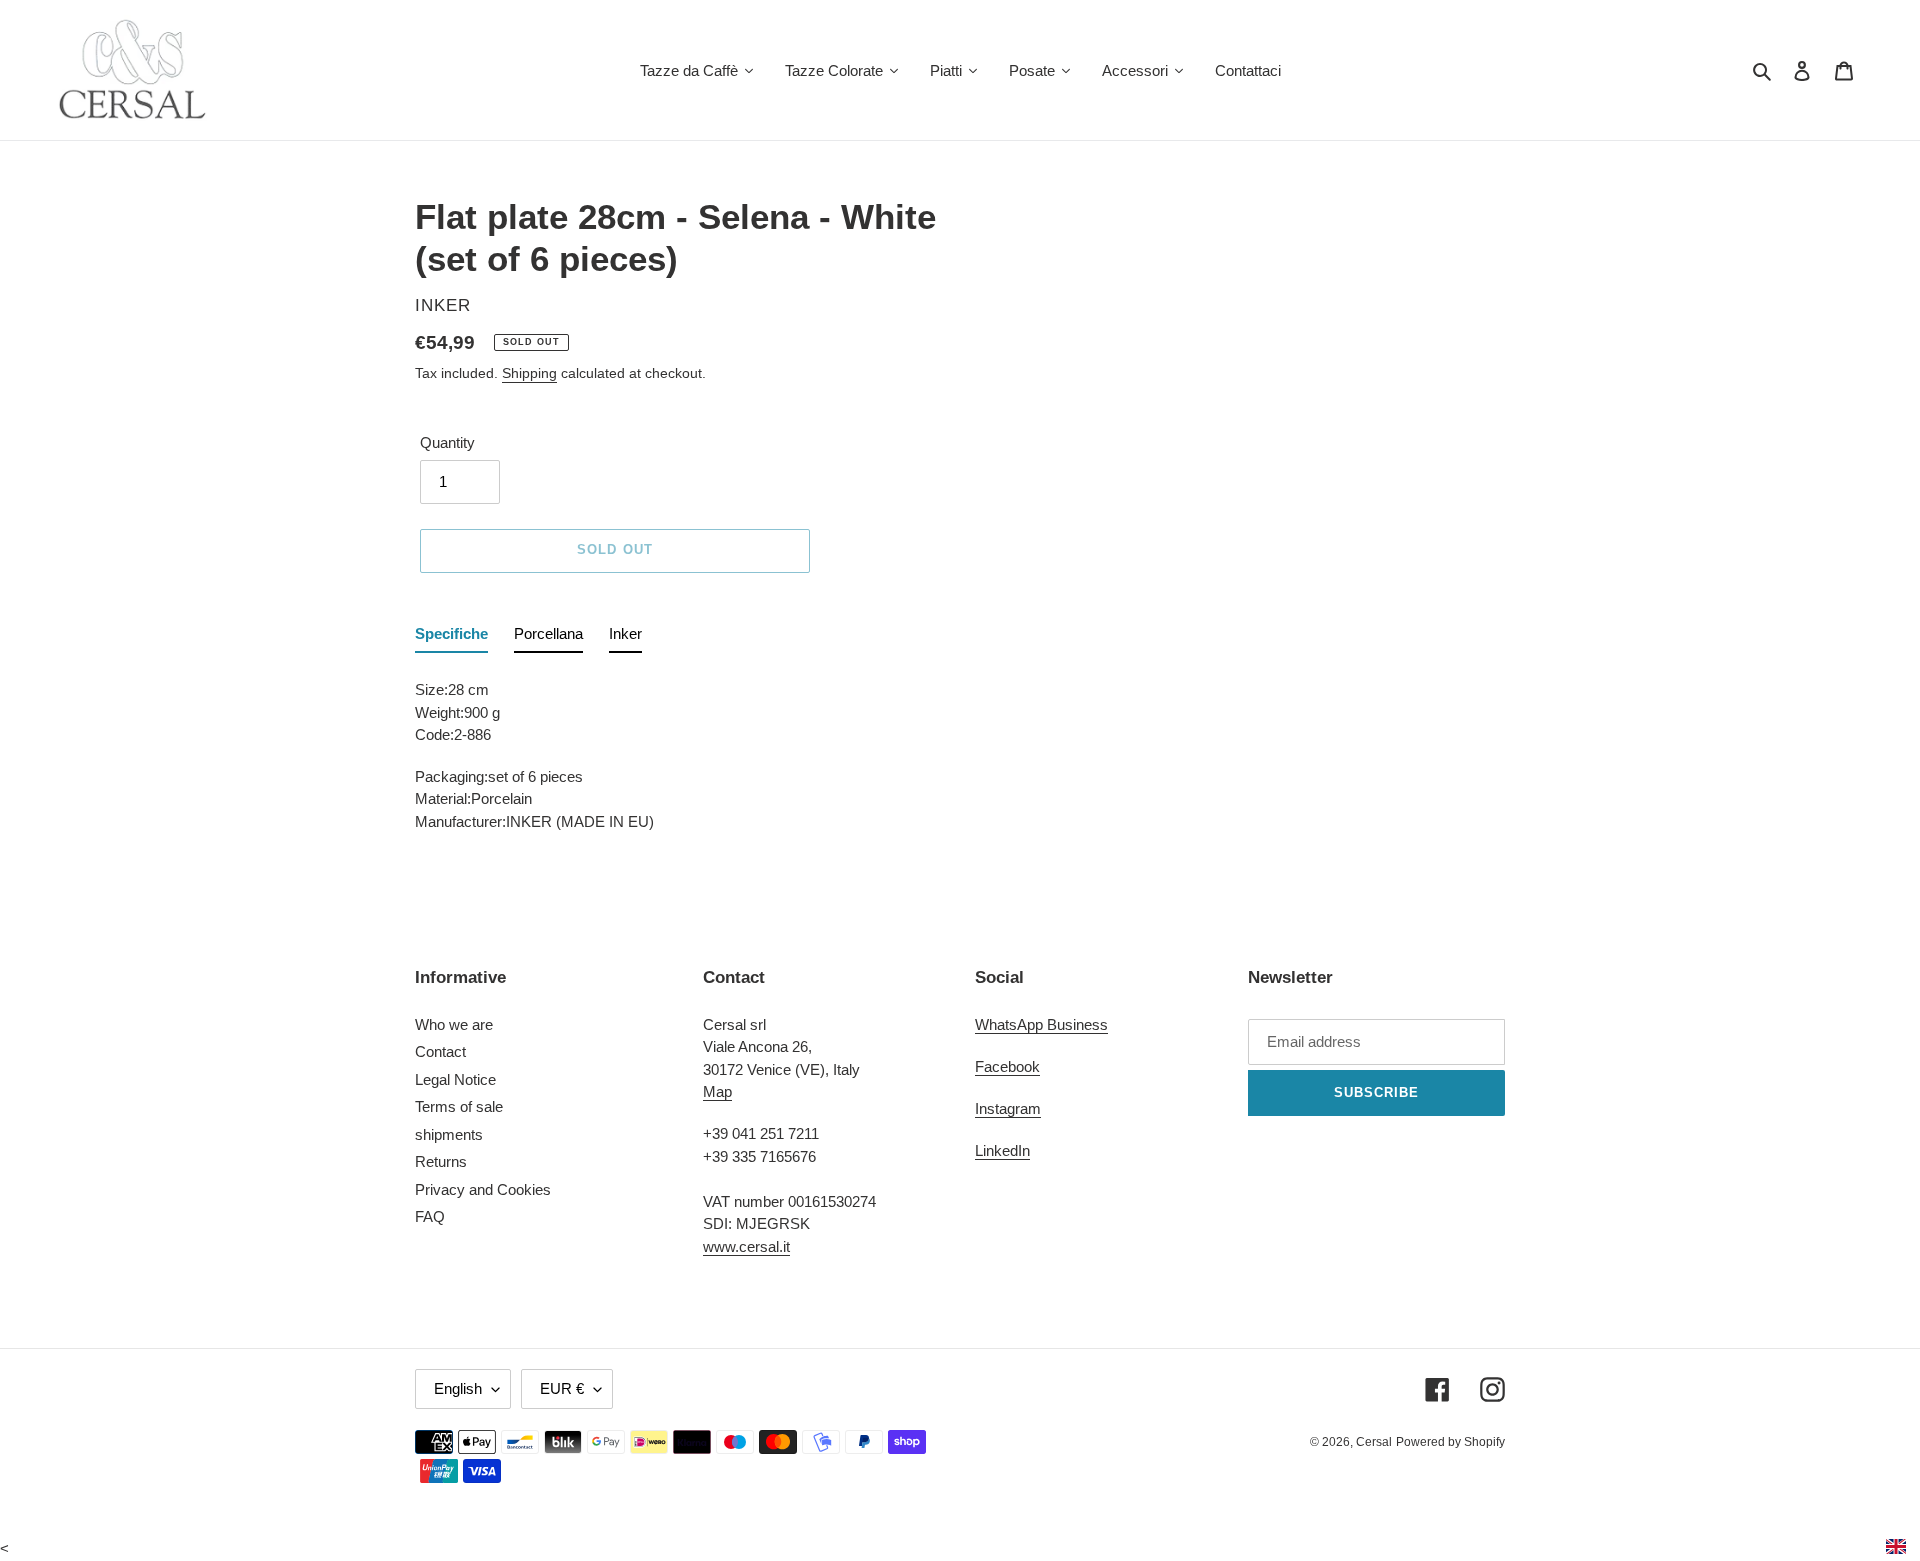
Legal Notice (455, 1079)
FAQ (430, 1216)
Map (717, 1091)
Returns (441, 1161)
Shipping (529, 373)
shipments (449, 1134)
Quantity (447, 442)
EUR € (562, 1388)
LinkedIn (1002, 1150)
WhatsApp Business (1041, 1024)
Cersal (1374, 1442)
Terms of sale (459, 1106)
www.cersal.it (746, 1246)
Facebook (1007, 1066)
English (458, 1388)
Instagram (1008, 1108)
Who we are (454, 1024)
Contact (440, 1051)
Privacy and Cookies (483, 1189)
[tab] (451, 638)
